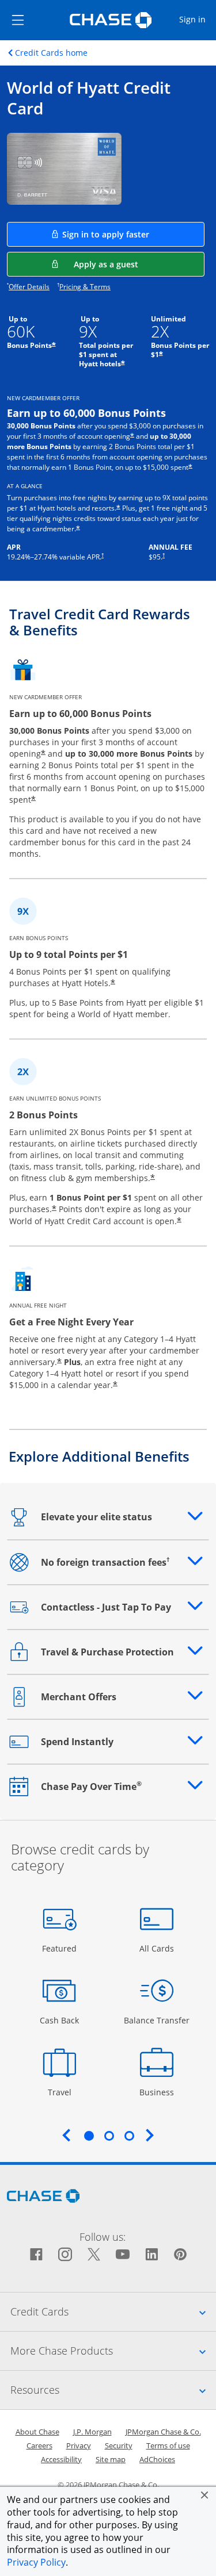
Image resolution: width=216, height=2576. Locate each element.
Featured (61, 1948)
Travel (64, 2092)
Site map (111, 2459)
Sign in (197, 19)
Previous (66, 2135)
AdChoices (157, 2459)
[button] (204, 2495)
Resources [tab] (113, 2389)
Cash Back (60, 2020)
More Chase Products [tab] (113, 2350)
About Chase (37, 2432)
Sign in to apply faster (133, 234)
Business (158, 2092)
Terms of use (168, 2445)
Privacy (79, 2445)
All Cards (158, 1948)
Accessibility (61, 2459)
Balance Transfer (157, 2020)
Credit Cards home (51, 53)
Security (119, 2445)
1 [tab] (89, 2136)
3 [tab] (129, 2136)
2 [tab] (109, 2136)
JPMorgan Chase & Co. (163, 2432)
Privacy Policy (36, 2562)
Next (150, 2135)
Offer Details (29, 287)
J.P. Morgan (92, 2432)
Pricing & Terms (85, 287)
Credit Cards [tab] (113, 2311)
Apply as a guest (139, 264)
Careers (39, 2445)
